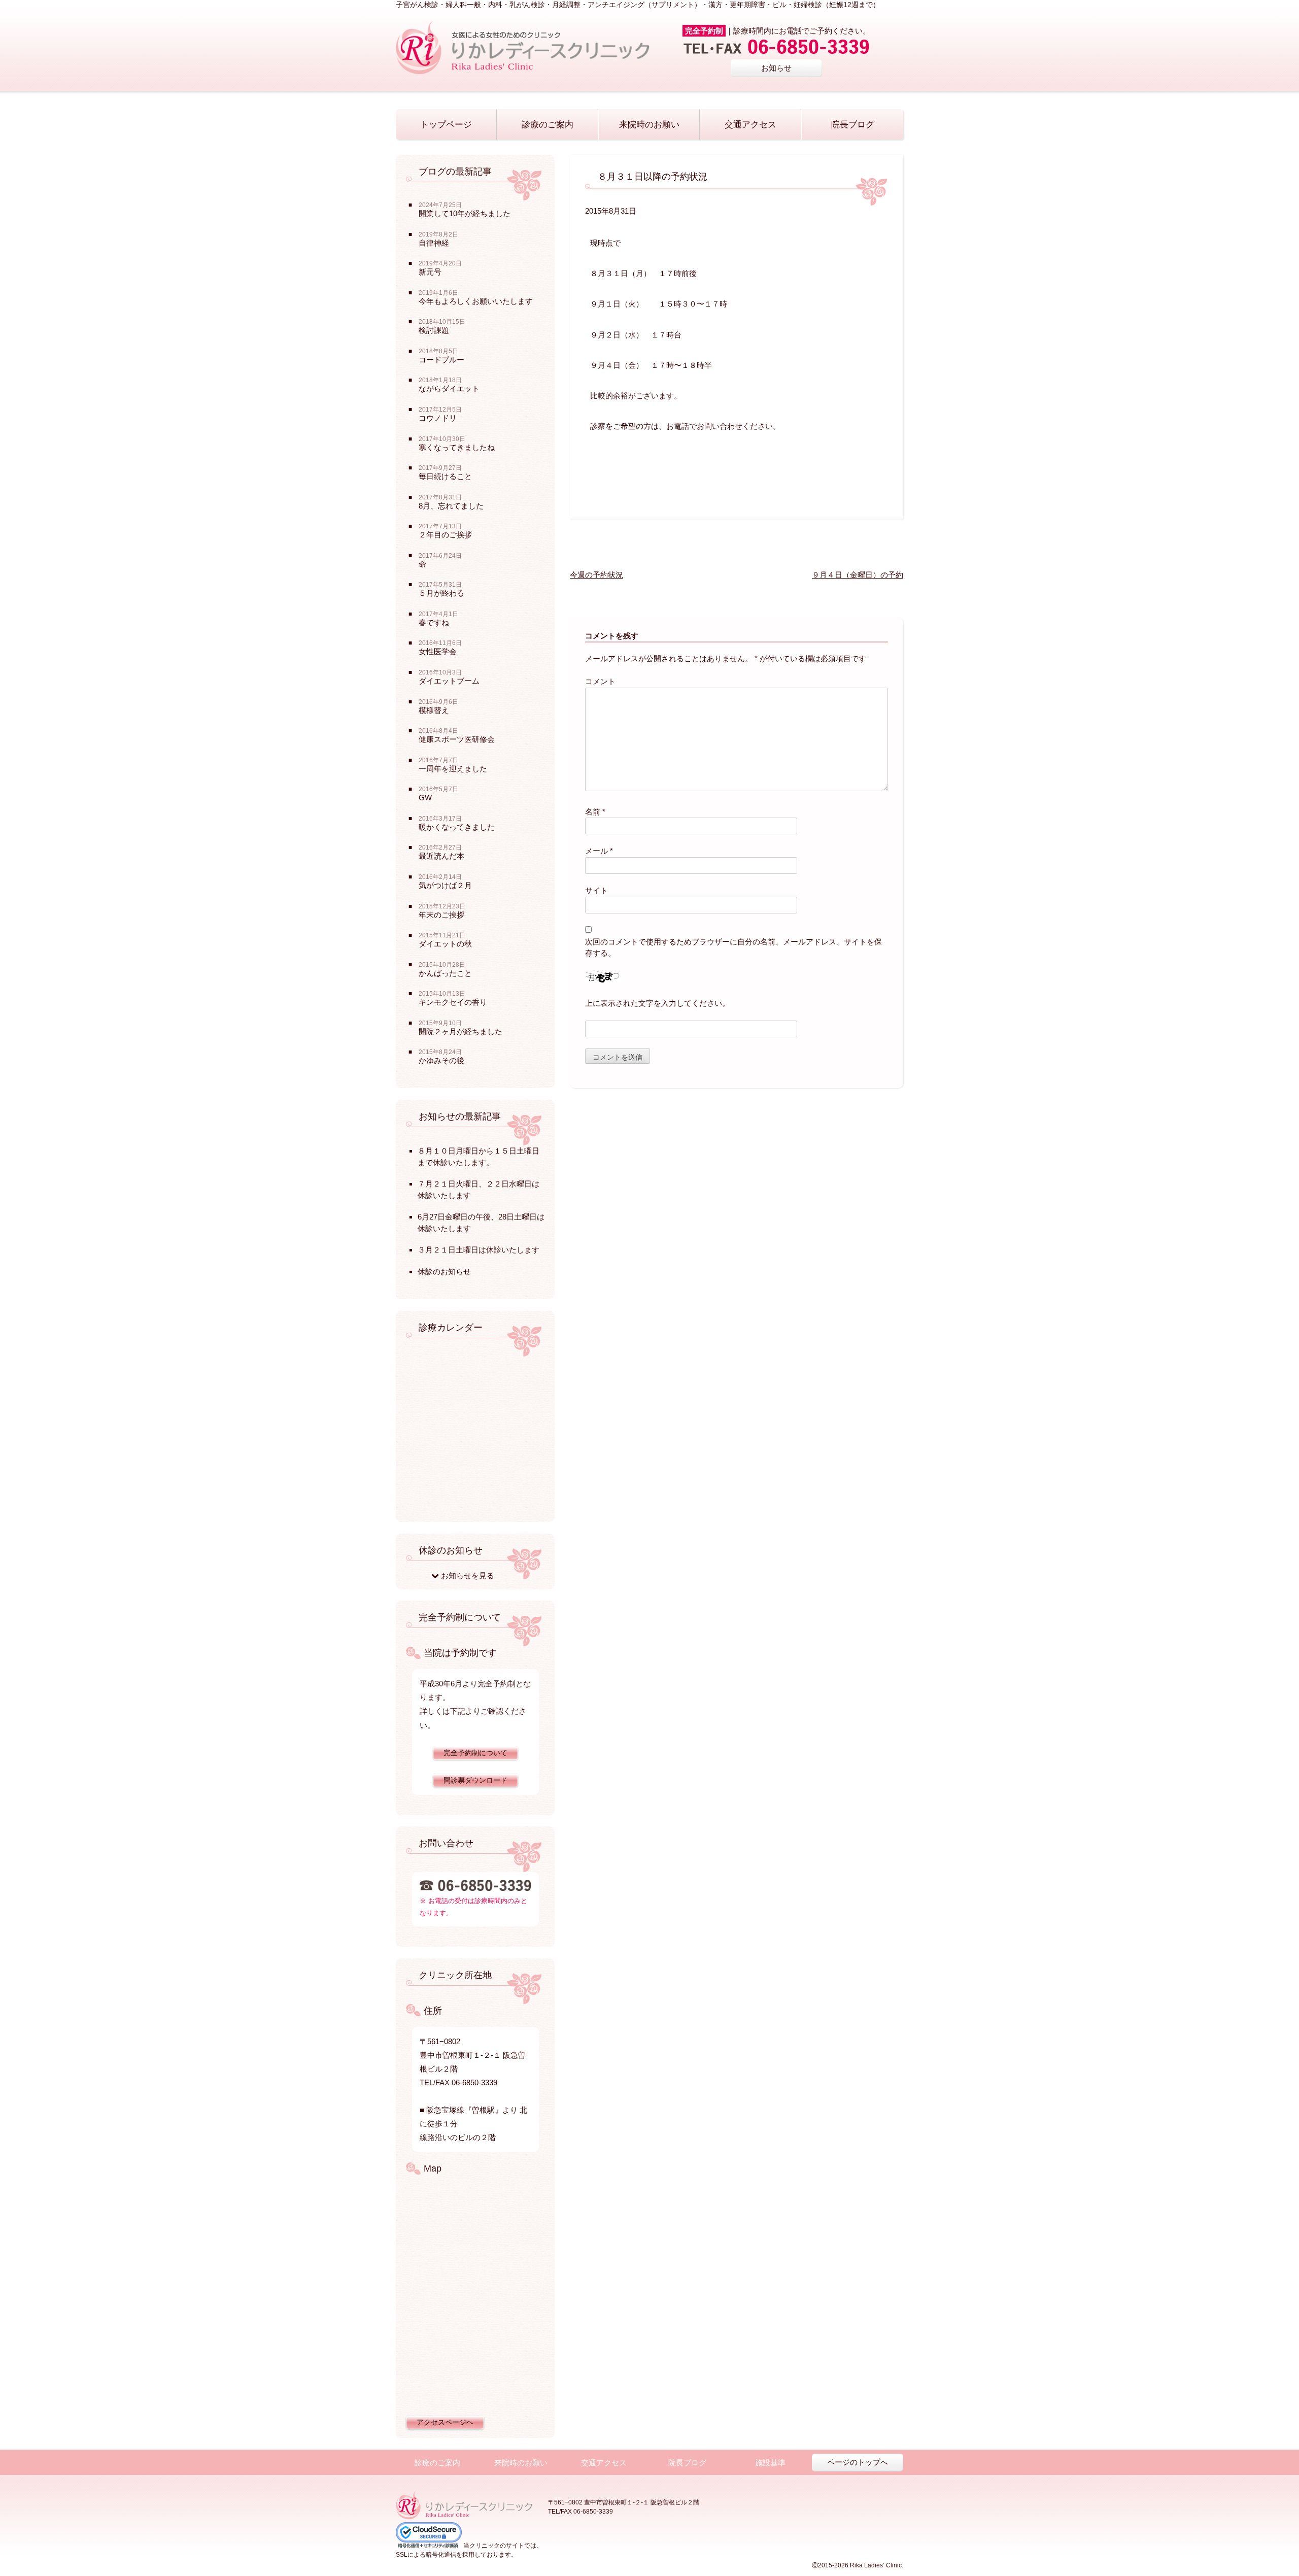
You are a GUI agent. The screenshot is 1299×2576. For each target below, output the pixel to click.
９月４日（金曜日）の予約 (858, 575)
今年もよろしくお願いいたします (476, 301)
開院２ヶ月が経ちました (460, 1031)
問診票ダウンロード (475, 1781)
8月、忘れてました (451, 506)
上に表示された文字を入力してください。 (657, 1003)
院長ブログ (853, 125)
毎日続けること (445, 476)
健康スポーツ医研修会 (457, 739)
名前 (595, 812)
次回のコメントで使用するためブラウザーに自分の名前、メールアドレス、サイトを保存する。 (733, 947)
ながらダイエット (449, 388)
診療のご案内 (548, 125)
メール (599, 851)
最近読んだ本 (441, 856)
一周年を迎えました (453, 769)
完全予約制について (475, 1753)
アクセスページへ (445, 2422)
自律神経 (434, 243)
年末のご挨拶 (441, 915)
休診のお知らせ (444, 1272)
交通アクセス (750, 125)
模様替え (434, 710)
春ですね (434, 622)
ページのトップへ (858, 2462)
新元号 (430, 272)
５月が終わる (441, 593)
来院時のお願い (649, 125)
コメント (600, 681)
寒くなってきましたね (457, 447)
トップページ (446, 125)
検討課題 (434, 330)
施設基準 (770, 2463)
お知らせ (776, 68)
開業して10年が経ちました (465, 213)
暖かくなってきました (457, 827)
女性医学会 (438, 651)
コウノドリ (438, 418)
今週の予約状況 (596, 575)
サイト (596, 890)
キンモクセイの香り (453, 1002)
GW (425, 798)
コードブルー (441, 360)
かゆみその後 (441, 1060)
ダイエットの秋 (445, 944)
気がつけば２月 (445, 885)
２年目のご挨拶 (445, 535)
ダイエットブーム (449, 681)
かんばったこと (445, 973)
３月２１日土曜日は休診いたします (478, 1250)
